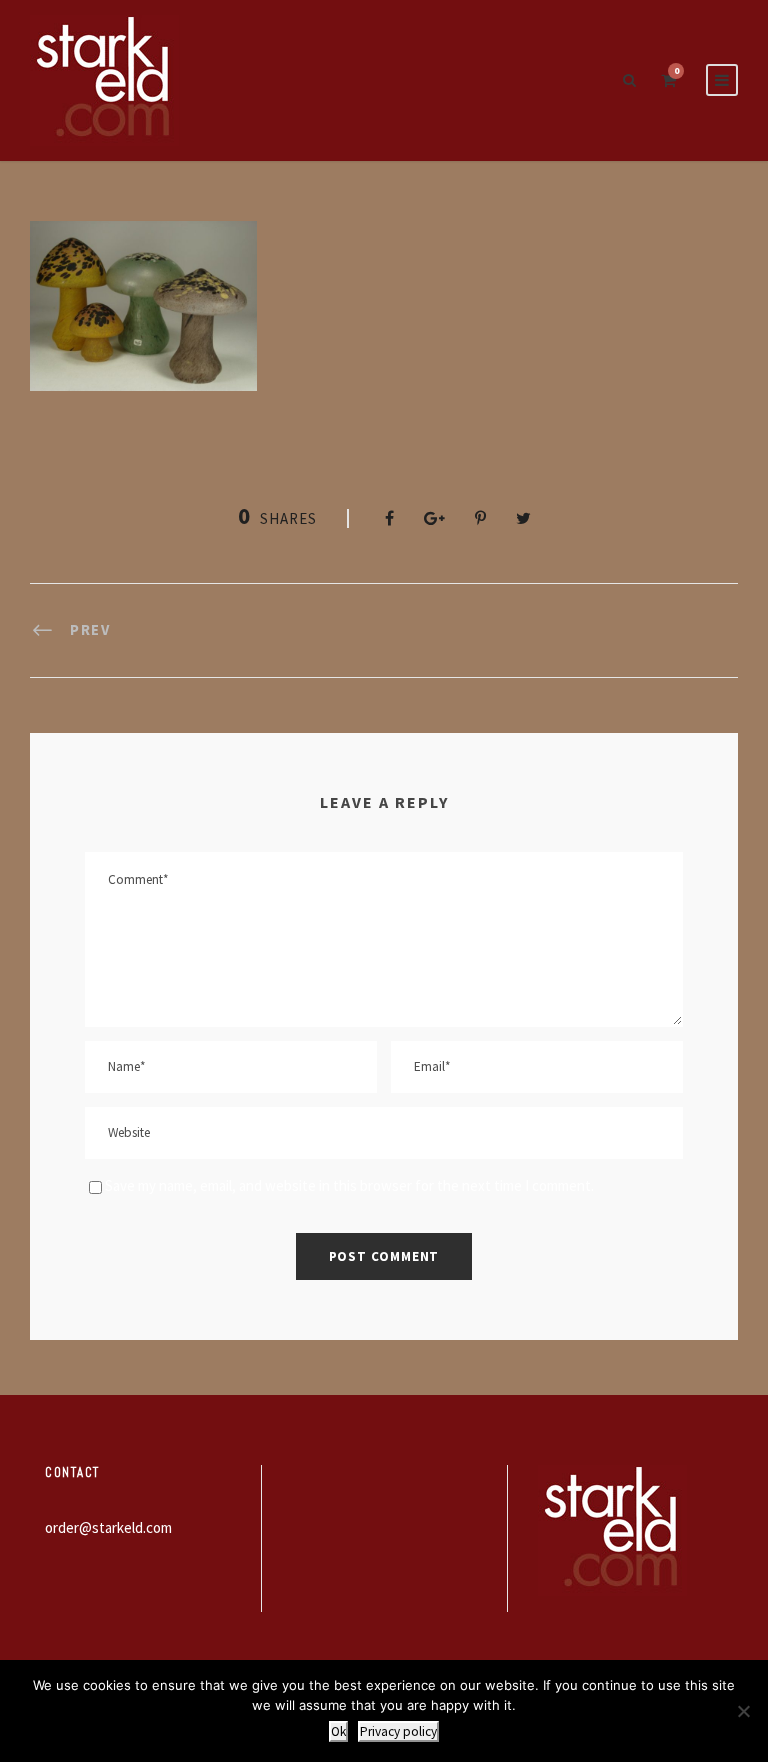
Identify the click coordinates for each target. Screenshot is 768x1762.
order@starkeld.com (108, 1527)
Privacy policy (398, 1731)
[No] (743, 1711)
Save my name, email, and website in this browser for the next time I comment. (349, 1185)
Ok (338, 1731)
